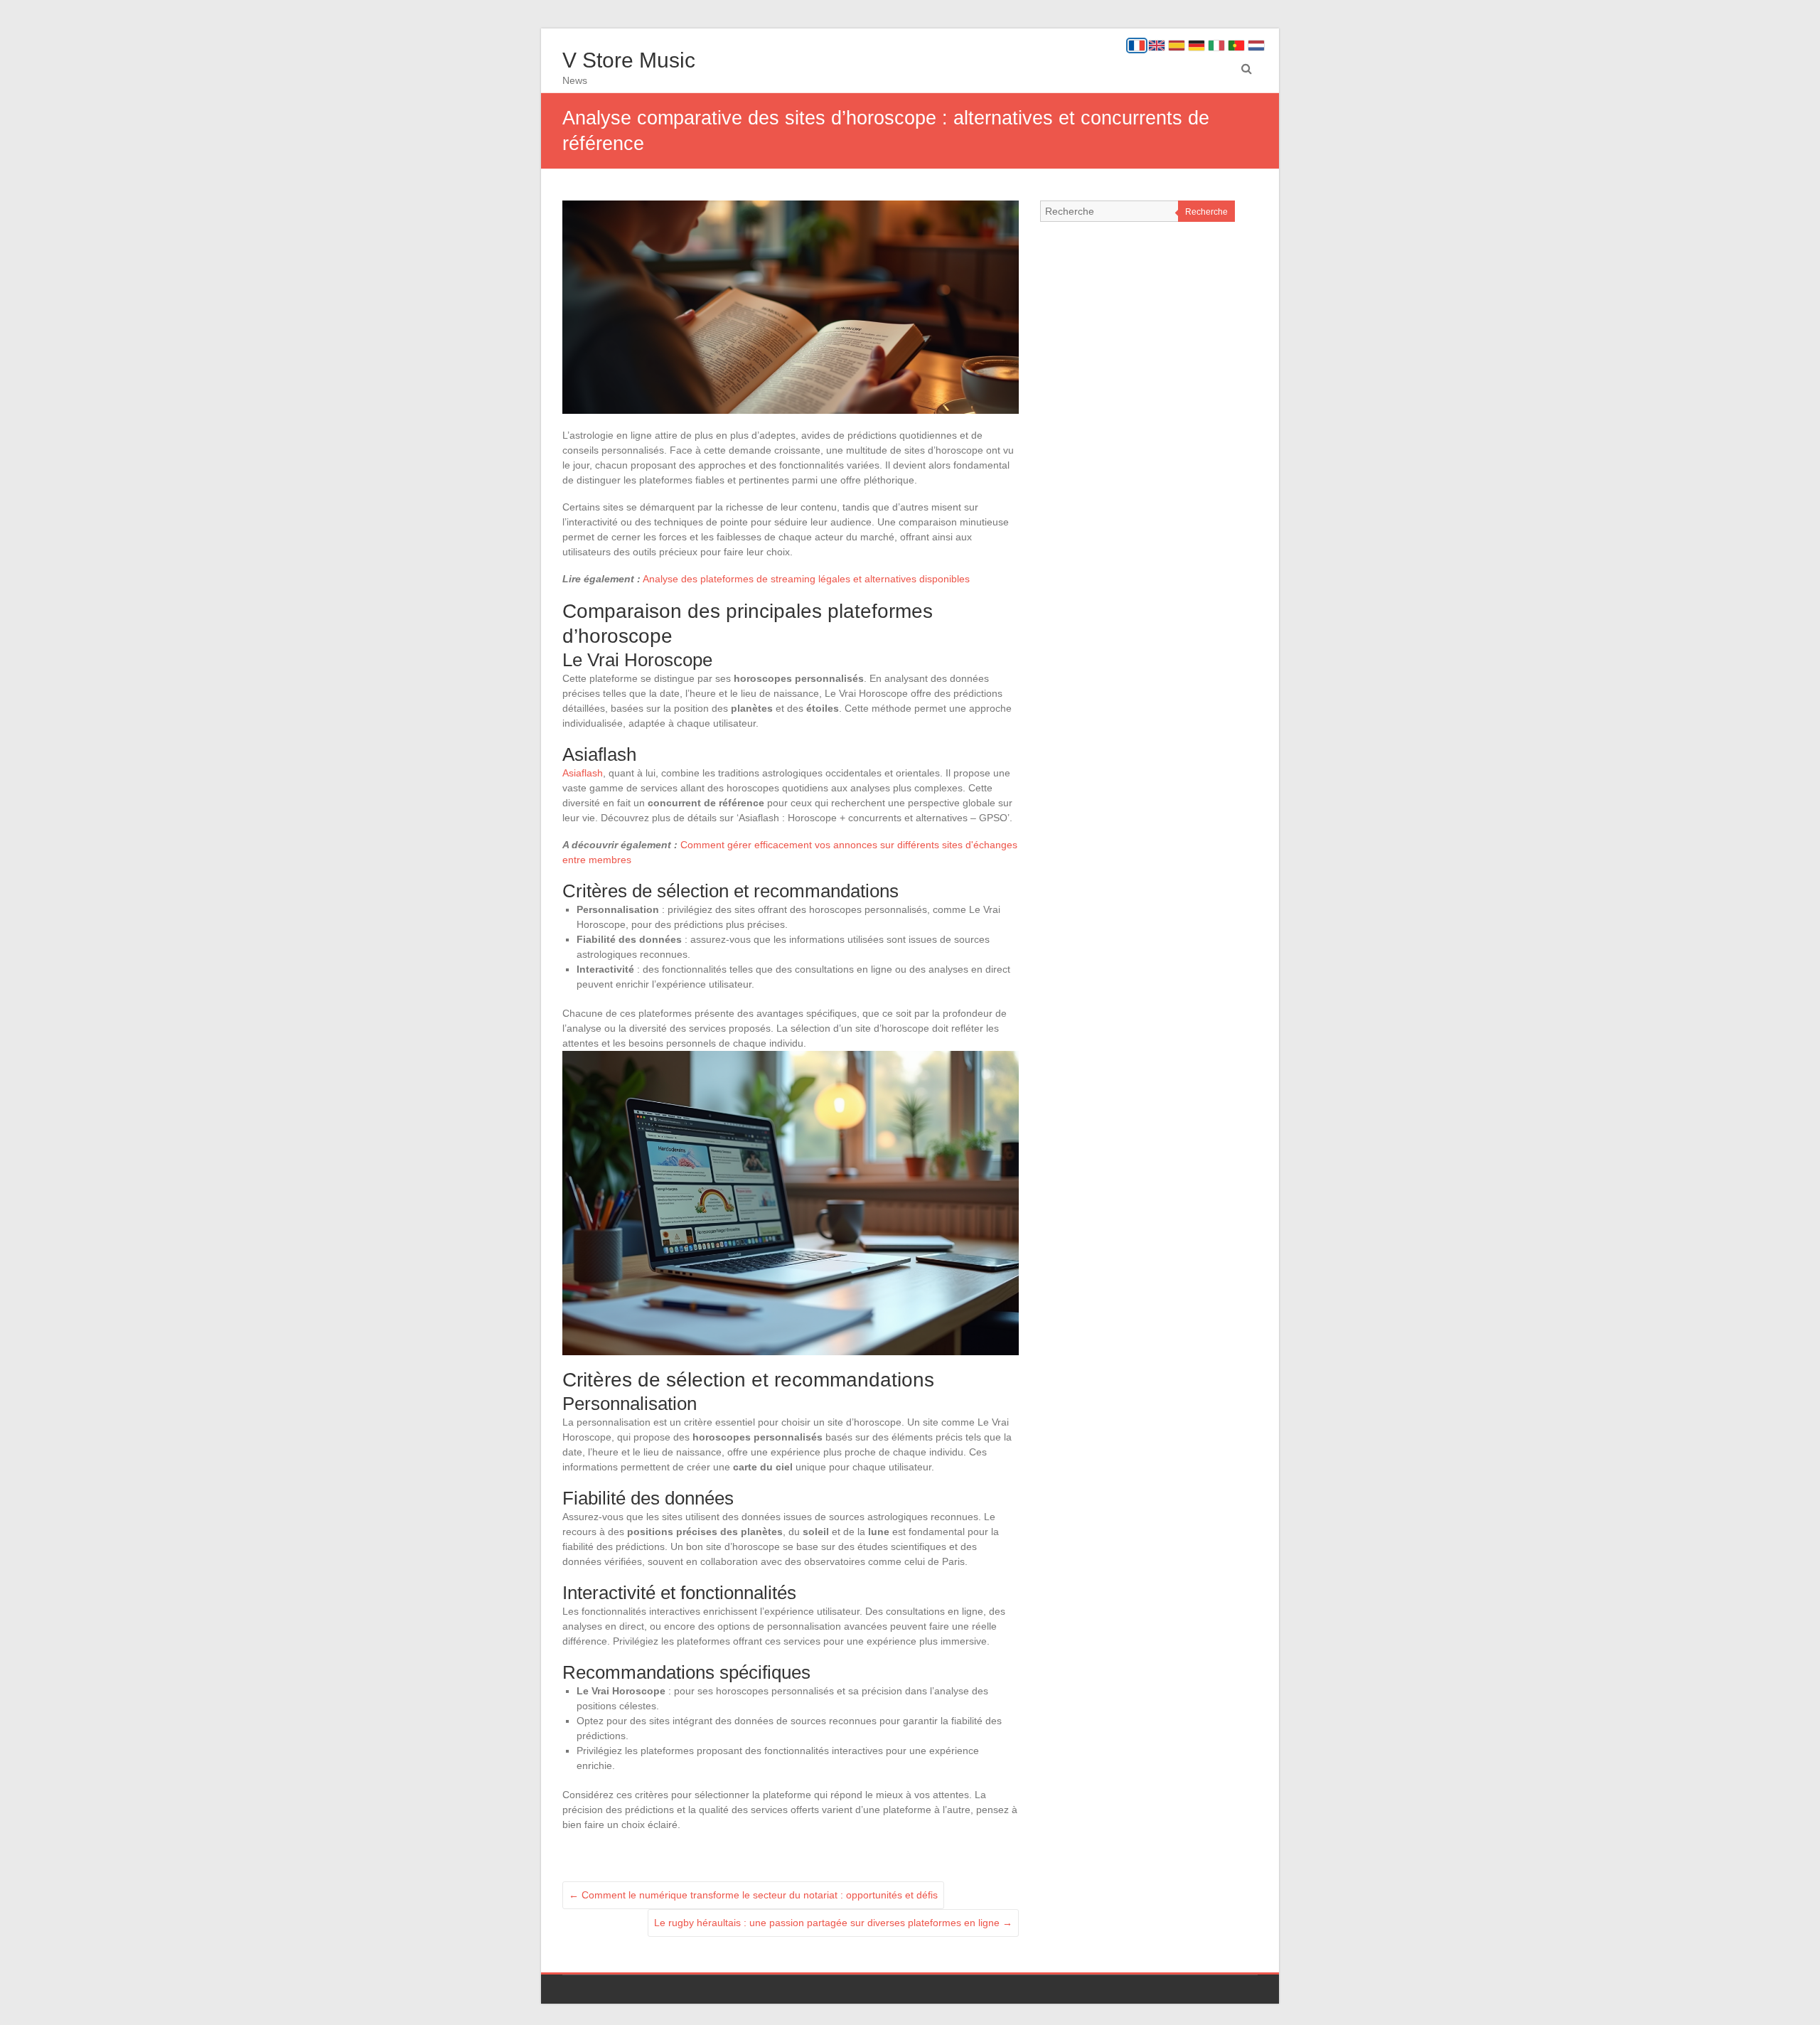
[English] (1157, 46)
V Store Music (629, 60)
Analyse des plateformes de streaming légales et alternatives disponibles (806, 579)
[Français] (1137, 46)
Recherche (1206, 212)
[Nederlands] (1256, 46)
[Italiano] (1216, 46)
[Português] (1236, 46)
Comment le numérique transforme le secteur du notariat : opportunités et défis (753, 1895)
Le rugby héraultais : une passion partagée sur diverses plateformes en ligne (833, 1923)
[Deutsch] (1197, 46)
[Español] (1177, 46)
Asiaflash (583, 773)
